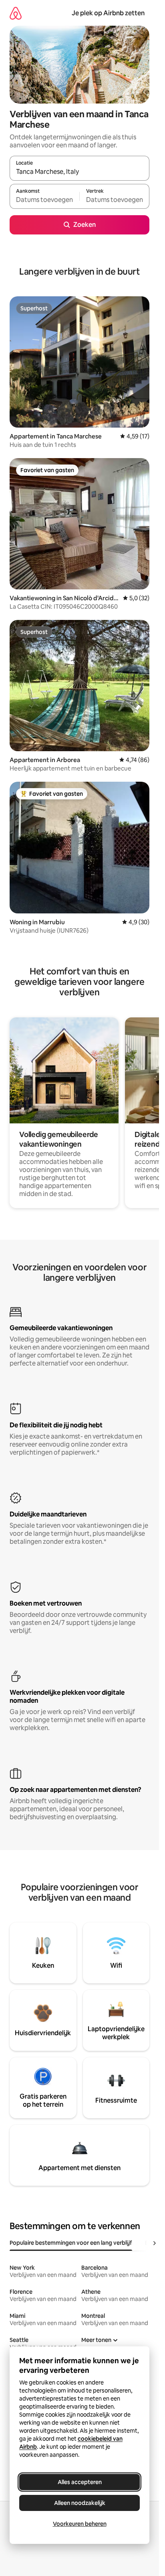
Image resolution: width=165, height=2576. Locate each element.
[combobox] (79, 172)
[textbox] (44, 200)
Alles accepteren (80, 2482)
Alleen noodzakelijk (80, 2503)
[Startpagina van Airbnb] (16, 13)
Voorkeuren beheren (80, 2524)
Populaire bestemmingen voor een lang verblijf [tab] (71, 2243)
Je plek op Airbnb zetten (108, 13)
